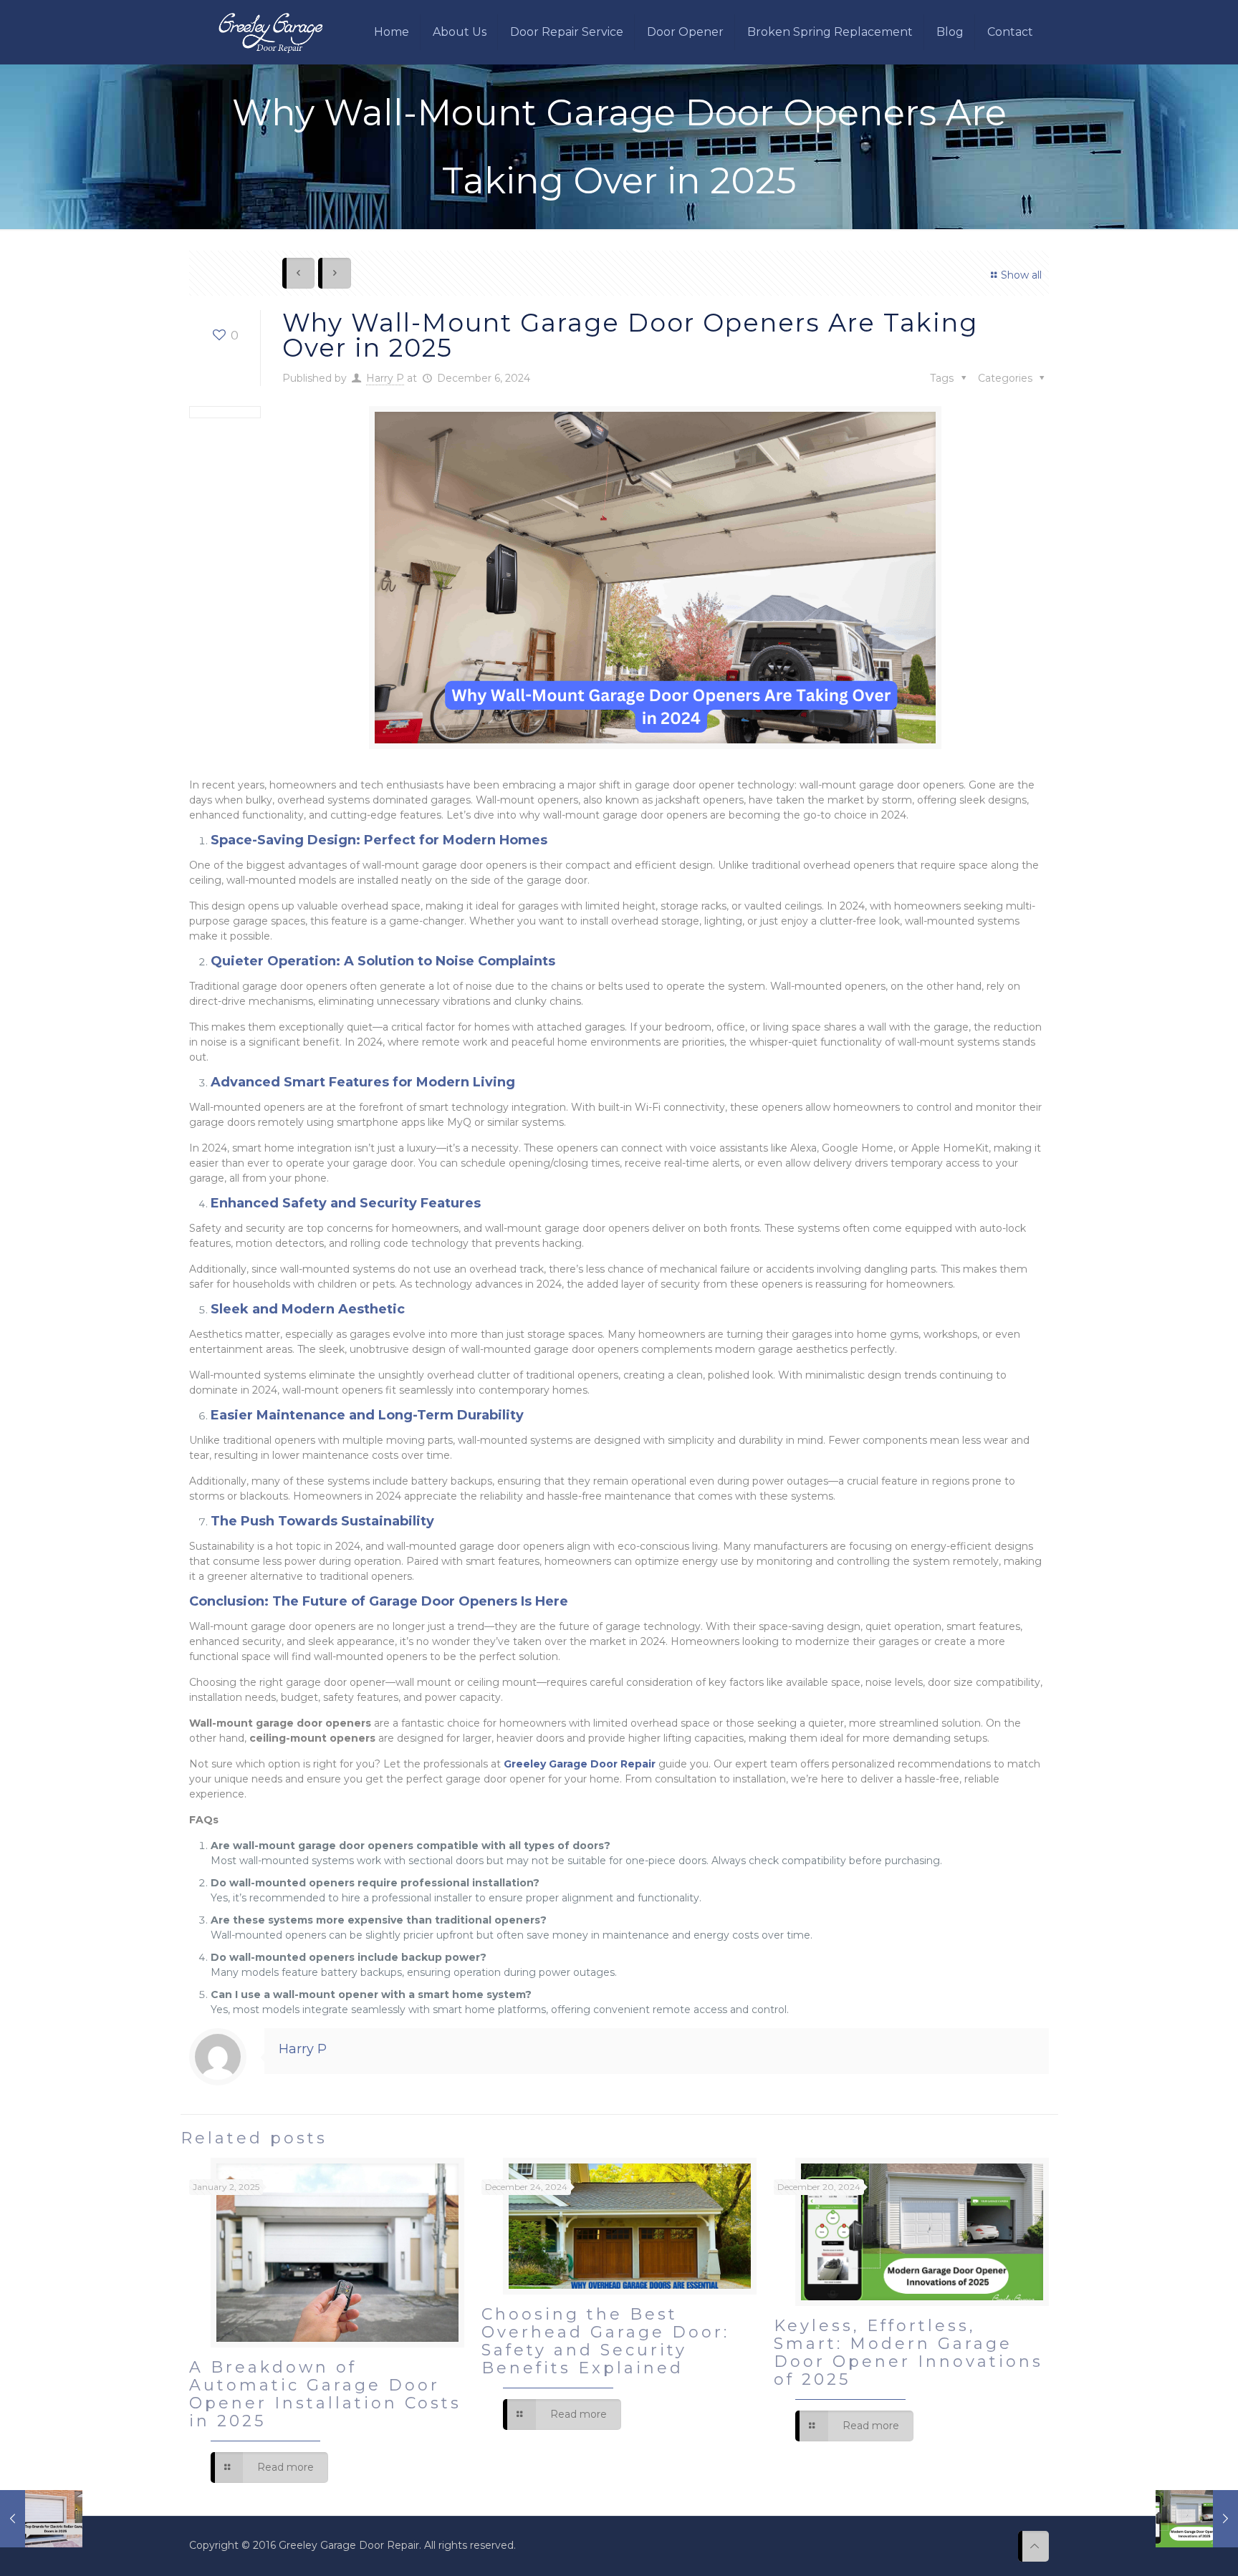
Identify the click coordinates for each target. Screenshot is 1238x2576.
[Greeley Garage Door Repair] (270, 32)
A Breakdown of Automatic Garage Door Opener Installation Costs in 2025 (325, 2394)
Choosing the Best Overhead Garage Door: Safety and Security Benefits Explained (605, 2341)
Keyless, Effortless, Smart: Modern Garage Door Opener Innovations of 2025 (908, 2353)
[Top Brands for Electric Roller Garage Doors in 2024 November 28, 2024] (41, 2519)
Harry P (385, 378)
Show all (1021, 275)
